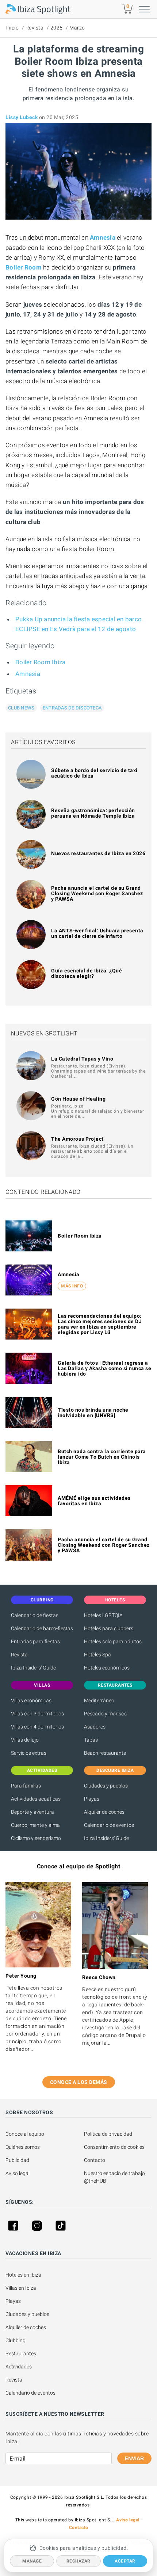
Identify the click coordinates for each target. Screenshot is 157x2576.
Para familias (26, 1786)
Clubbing (16, 2340)
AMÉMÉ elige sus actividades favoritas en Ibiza (94, 1501)
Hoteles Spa (97, 1655)
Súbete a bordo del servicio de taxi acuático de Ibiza (94, 773)
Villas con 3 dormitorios (37, 1714)
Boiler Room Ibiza (40, 662)
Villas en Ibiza (21, 2288)
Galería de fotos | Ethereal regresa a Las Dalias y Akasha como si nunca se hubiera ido (104, 1368)
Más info (72, 1286)
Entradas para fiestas (35, 1641)
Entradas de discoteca (72, 708)
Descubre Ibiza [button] (115, 1770)
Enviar (134, 2458)
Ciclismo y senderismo (36, 1838)
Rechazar (78, 2561)
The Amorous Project (77, 1139)
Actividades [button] (42, 1770)
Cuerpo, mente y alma (35, 1825)
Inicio (12, 28)
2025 (57, 28)
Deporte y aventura (32, 1812)
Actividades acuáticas (36, 1799)
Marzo (77, 28)
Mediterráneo (99, 1700)
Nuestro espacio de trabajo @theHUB (115, 2177)
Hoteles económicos (107, 1668)
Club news (21, 708)
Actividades (19, 2367)
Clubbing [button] (42, 1600)
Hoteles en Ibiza (23, 2275)
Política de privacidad (108, 2134)
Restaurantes (21, 2353)
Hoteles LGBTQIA (103, 1615)
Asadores (95, 1727)
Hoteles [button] (115, 1600)
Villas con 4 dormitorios (37, 1727)
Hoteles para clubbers (109, 1628)
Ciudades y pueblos (106, 1786)
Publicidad (17, 2160)
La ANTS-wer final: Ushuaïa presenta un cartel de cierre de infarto (97, 933)
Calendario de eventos (109, 1825)
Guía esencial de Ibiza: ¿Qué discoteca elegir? (87, 973)
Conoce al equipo (25, 2134)
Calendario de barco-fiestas (42, 1628)
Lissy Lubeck (22, 117)
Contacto (95, 2160)
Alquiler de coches (104, 1812)
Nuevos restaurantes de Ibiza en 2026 (98, 853)
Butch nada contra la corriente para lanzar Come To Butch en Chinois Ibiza (102, 1457)
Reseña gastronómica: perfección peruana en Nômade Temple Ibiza (93, 813)
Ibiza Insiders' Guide (33, 1668)
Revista (35, 28)
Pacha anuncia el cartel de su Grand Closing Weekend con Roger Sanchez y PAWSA (97, 893)
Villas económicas (31, 1700)
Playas (92, 1799)
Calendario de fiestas (35, 1615)
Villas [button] (42, 1685)
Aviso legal (18, 2173)
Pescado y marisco (105, 1714)
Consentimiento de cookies (114, 2147)
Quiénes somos (23, 2147)
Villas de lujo (25, 1740)
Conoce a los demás (79, 2082)
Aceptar (125, 2561)
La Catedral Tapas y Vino (82, 1059)
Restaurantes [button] (115, 1685)
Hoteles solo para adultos (113, 1641)
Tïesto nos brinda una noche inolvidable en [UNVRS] (93, 1413)
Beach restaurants (105, 1753)
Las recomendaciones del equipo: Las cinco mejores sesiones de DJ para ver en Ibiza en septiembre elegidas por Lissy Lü (100, 1324)
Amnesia (28, 674)
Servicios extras (29, 1753)
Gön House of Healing (78, 1099)
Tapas (91, 1740)
